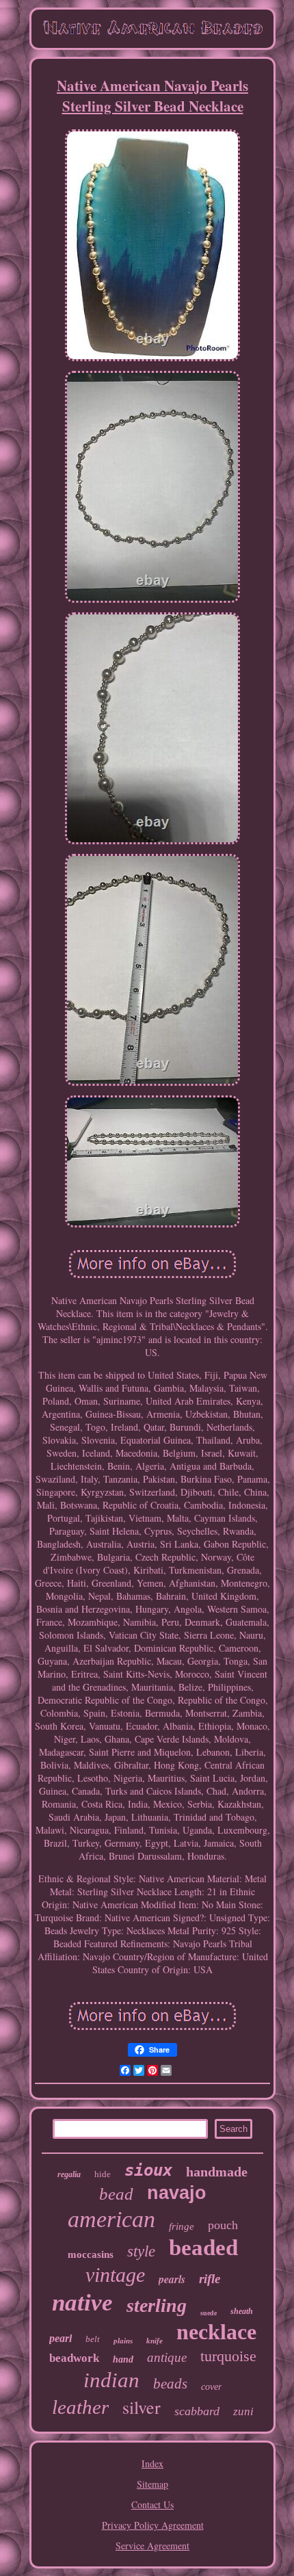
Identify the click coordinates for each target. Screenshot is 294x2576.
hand (123, 2359)
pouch (223, 2225)
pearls (172, 2279)
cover (211, 2387)
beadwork (74, 2358)
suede (209, 2313)
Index (152, 2463)
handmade (217, 2172)
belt (93, 2339)
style (141, 2251)
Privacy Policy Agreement (153, 2525)
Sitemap (152, 2484)
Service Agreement (152, 2546)
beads (170, 2384)
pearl (61, 2338)
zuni (243, 2411)
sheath (242, 2311)
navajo (177, 2193)
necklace (216, 2332)
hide (103, 2174)
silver (142, 2407)
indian (111, 2380)
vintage (115, 2275)
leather (80, 2407)
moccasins (91, 2254)
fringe (182, 2226)
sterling (157, 2305)
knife (155, 2341)
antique (167, 2357)
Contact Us (152, 2505)
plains (123, 2341)
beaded (203, 2248)
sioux (148, 2170)
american (111, 2219)
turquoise (228, 2356)
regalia (69, 2174)
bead (116, 2194)
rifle (210, 2279)
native (82, 2303)
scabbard (197, 2411)
